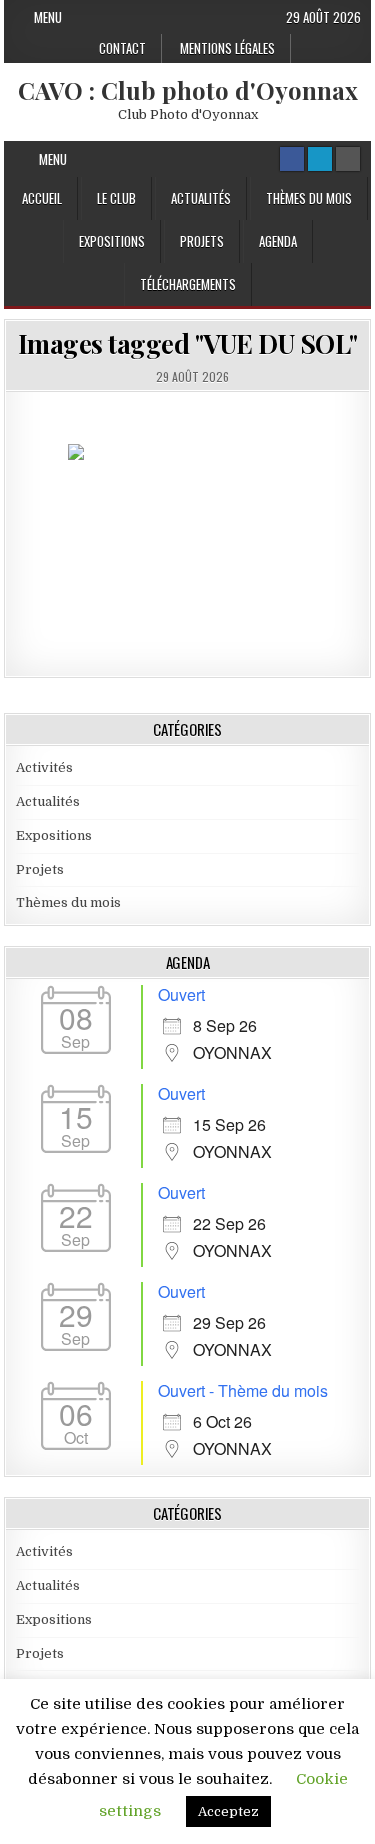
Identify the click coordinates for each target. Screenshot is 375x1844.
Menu (48, 17)
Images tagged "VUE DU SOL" (188, 343)
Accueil (42, 198)
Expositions (112, 241)
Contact (122, 48)
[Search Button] (348, 159)
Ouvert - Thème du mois (243, 1390)
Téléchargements (188, 284)
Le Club (116, 198)
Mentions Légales (227, 48)
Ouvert (181, 994)
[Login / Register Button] (320, 159)
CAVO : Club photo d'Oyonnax (188, 90)
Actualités (201, 198)
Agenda (278, 241)
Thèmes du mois (309, 198)
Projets (202, 241)
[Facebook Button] (292, 159)
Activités (44, 767)
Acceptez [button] (228, 1811)
